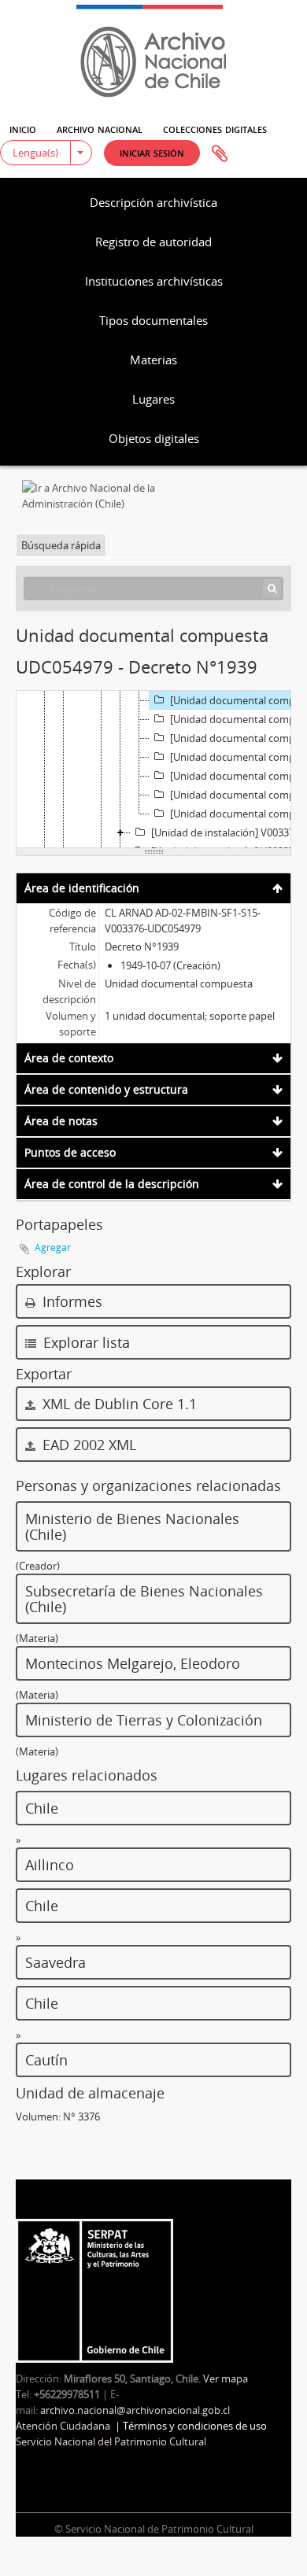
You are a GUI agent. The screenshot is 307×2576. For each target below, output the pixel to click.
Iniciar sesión (152, 152)
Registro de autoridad (153, 242)
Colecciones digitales (215, 128)
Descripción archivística (153, 202)
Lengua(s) (35, 153)
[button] (152, 153)
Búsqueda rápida (61, 545)
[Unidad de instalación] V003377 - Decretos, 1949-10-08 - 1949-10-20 (229, 832)
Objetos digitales (154, 438)
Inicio (23, 128)
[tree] (153, 769)
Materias (153, 360)
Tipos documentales (153, 320)
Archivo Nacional (100, 128)
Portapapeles (220, 154)
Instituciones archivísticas (154, 281)
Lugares (153, 399)
